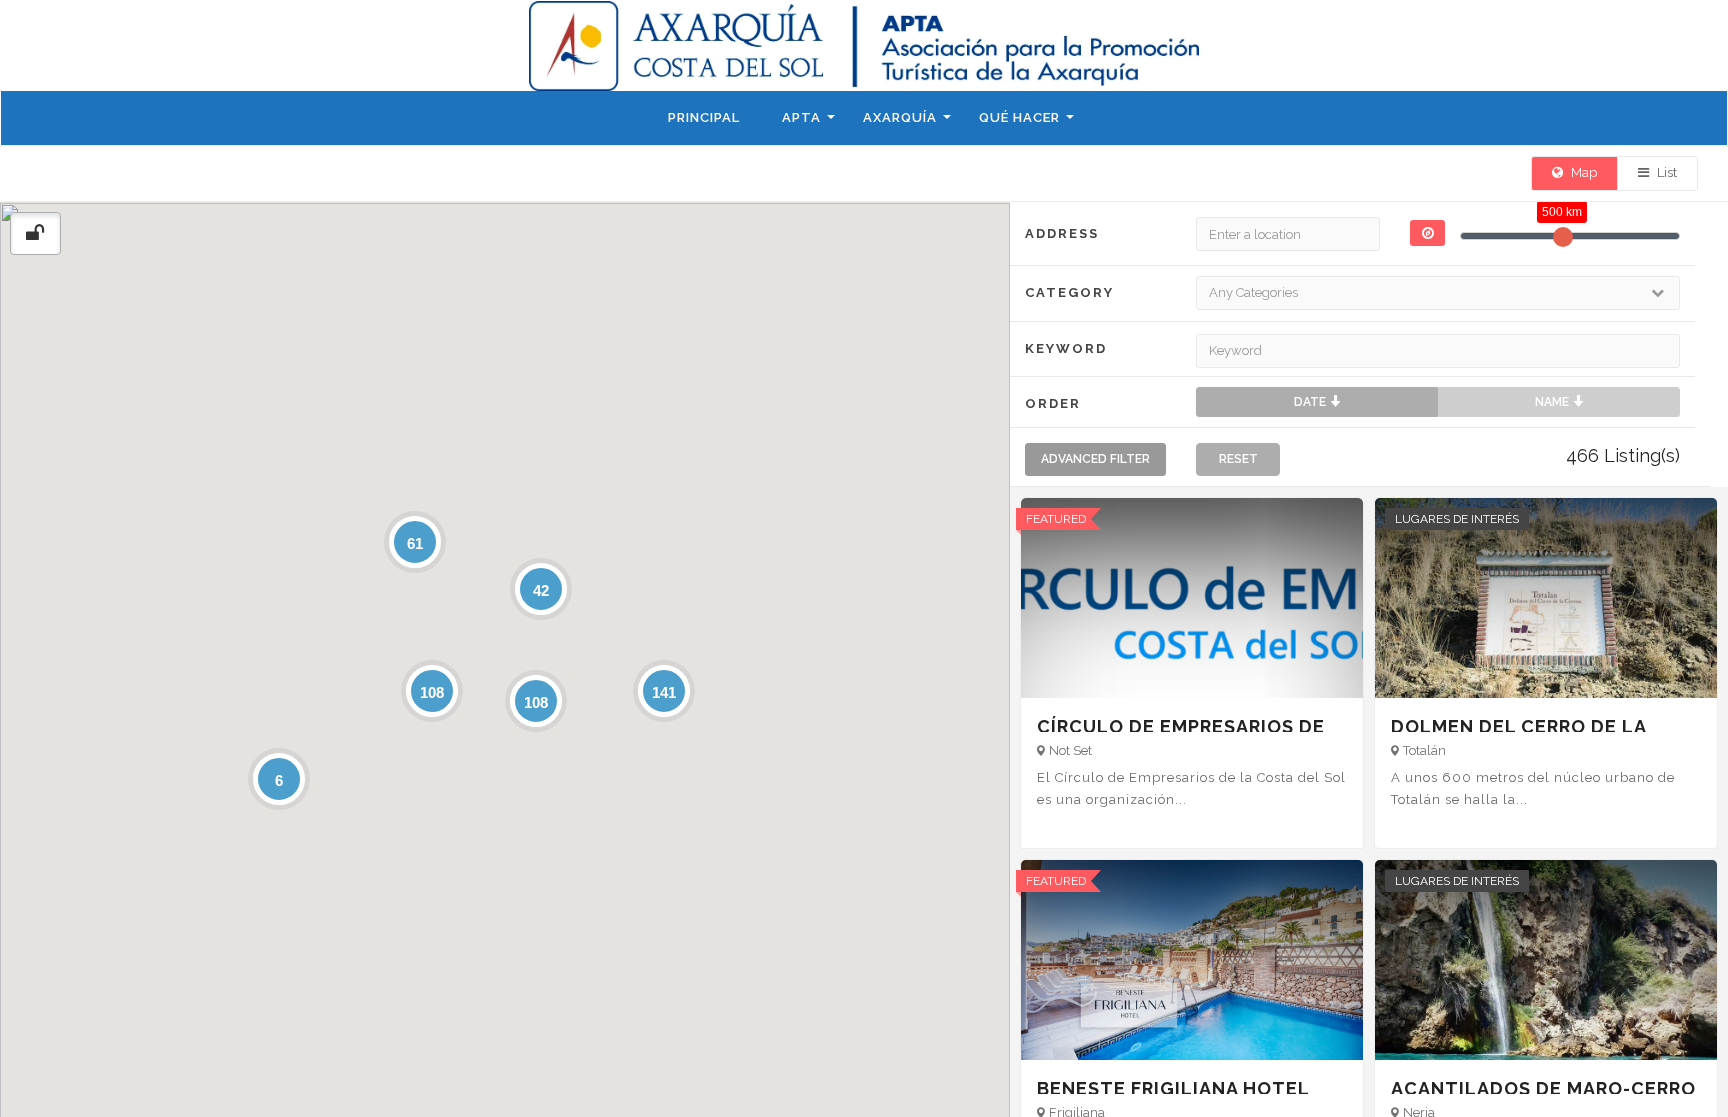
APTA (801, 117)
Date (1311, 402)
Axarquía (900, 117)
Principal (704, 117)
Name (1553, 402)
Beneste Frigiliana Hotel (1173, 1088)
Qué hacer (1019, 117)
